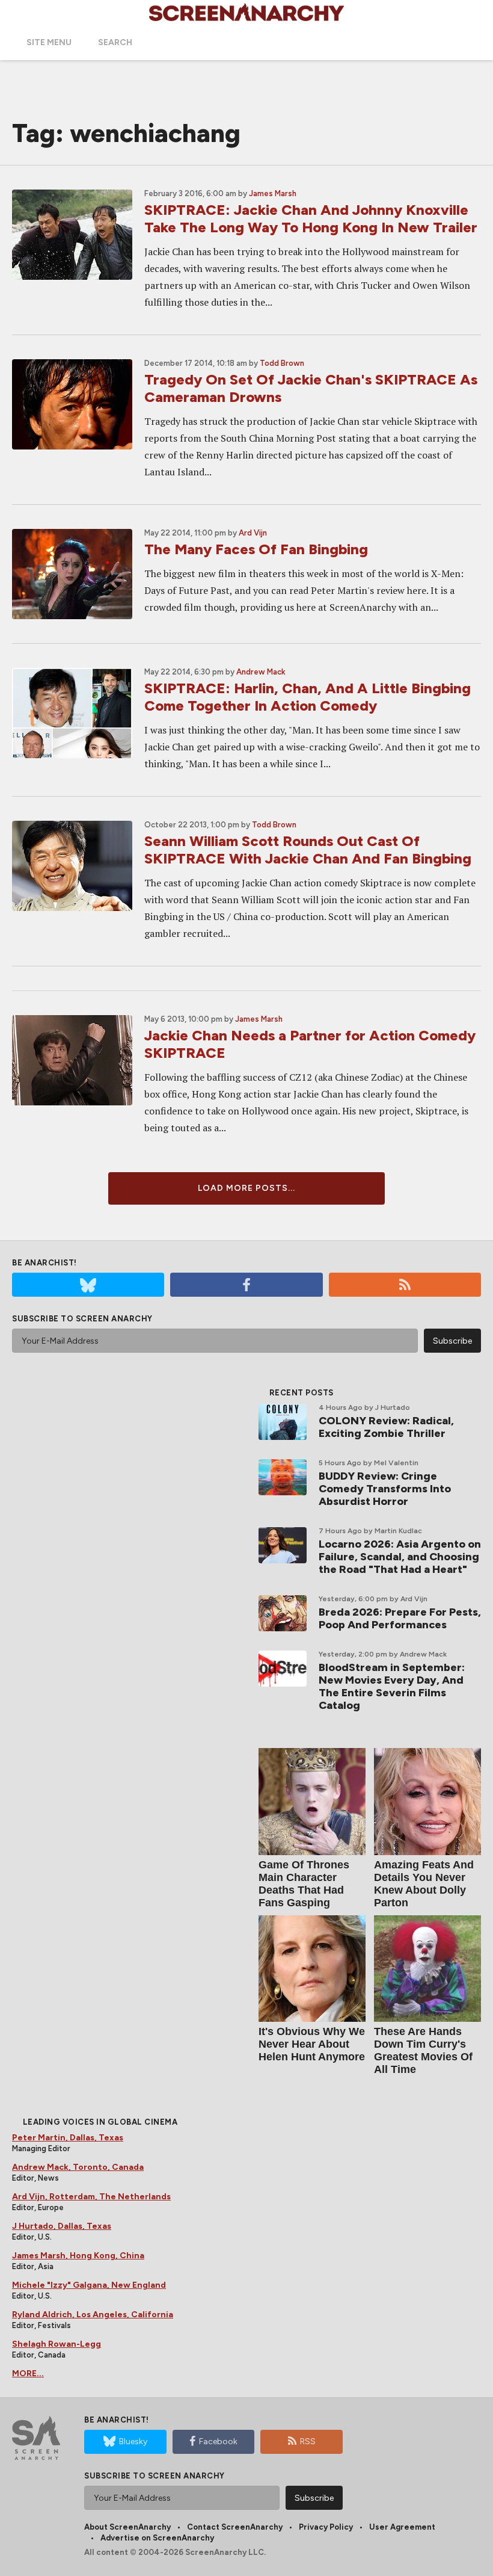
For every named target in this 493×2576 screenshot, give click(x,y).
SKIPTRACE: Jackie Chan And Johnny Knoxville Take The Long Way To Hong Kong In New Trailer (311, 218)
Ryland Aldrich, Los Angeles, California (93, 2315)
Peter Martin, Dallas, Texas (68, 2138)
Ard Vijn (253, 533)
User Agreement (402, 2527)
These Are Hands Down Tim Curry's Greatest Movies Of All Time (423, 2050)
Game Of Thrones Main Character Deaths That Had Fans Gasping (304, 1884)
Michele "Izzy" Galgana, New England (89, 2285)
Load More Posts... (246, 1188)
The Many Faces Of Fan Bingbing (256, 549)
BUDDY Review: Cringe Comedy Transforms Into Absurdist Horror (385, 1489)
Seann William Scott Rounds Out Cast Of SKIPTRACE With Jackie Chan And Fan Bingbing (308, 850)
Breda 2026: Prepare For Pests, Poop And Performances (400, 1618)
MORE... (28, 2374)
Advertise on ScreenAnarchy (157, 2538)
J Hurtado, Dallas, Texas (62, 2226)
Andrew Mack (261, 672)
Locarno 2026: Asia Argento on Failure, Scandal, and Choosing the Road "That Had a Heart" (400, 1557)
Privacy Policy (326, 2527)
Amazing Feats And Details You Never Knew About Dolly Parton (424, 1884)
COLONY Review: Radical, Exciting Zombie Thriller (386, 1427)
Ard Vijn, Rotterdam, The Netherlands (91, 2197)
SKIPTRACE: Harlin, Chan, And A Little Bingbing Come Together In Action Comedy (308, 697)
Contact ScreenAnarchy (235, 2527)
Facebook (218, 2442)
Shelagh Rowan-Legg (57, 2344)
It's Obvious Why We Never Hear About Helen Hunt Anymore (312, 2044)
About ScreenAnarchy (127, 2527)
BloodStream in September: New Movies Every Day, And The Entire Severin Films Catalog (392, 1686)
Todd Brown (282, 363)
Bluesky (133, 2442)
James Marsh (273, 193)
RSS (308, 2442)
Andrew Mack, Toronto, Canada (78, 2167)
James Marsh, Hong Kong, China (78, 2256)
